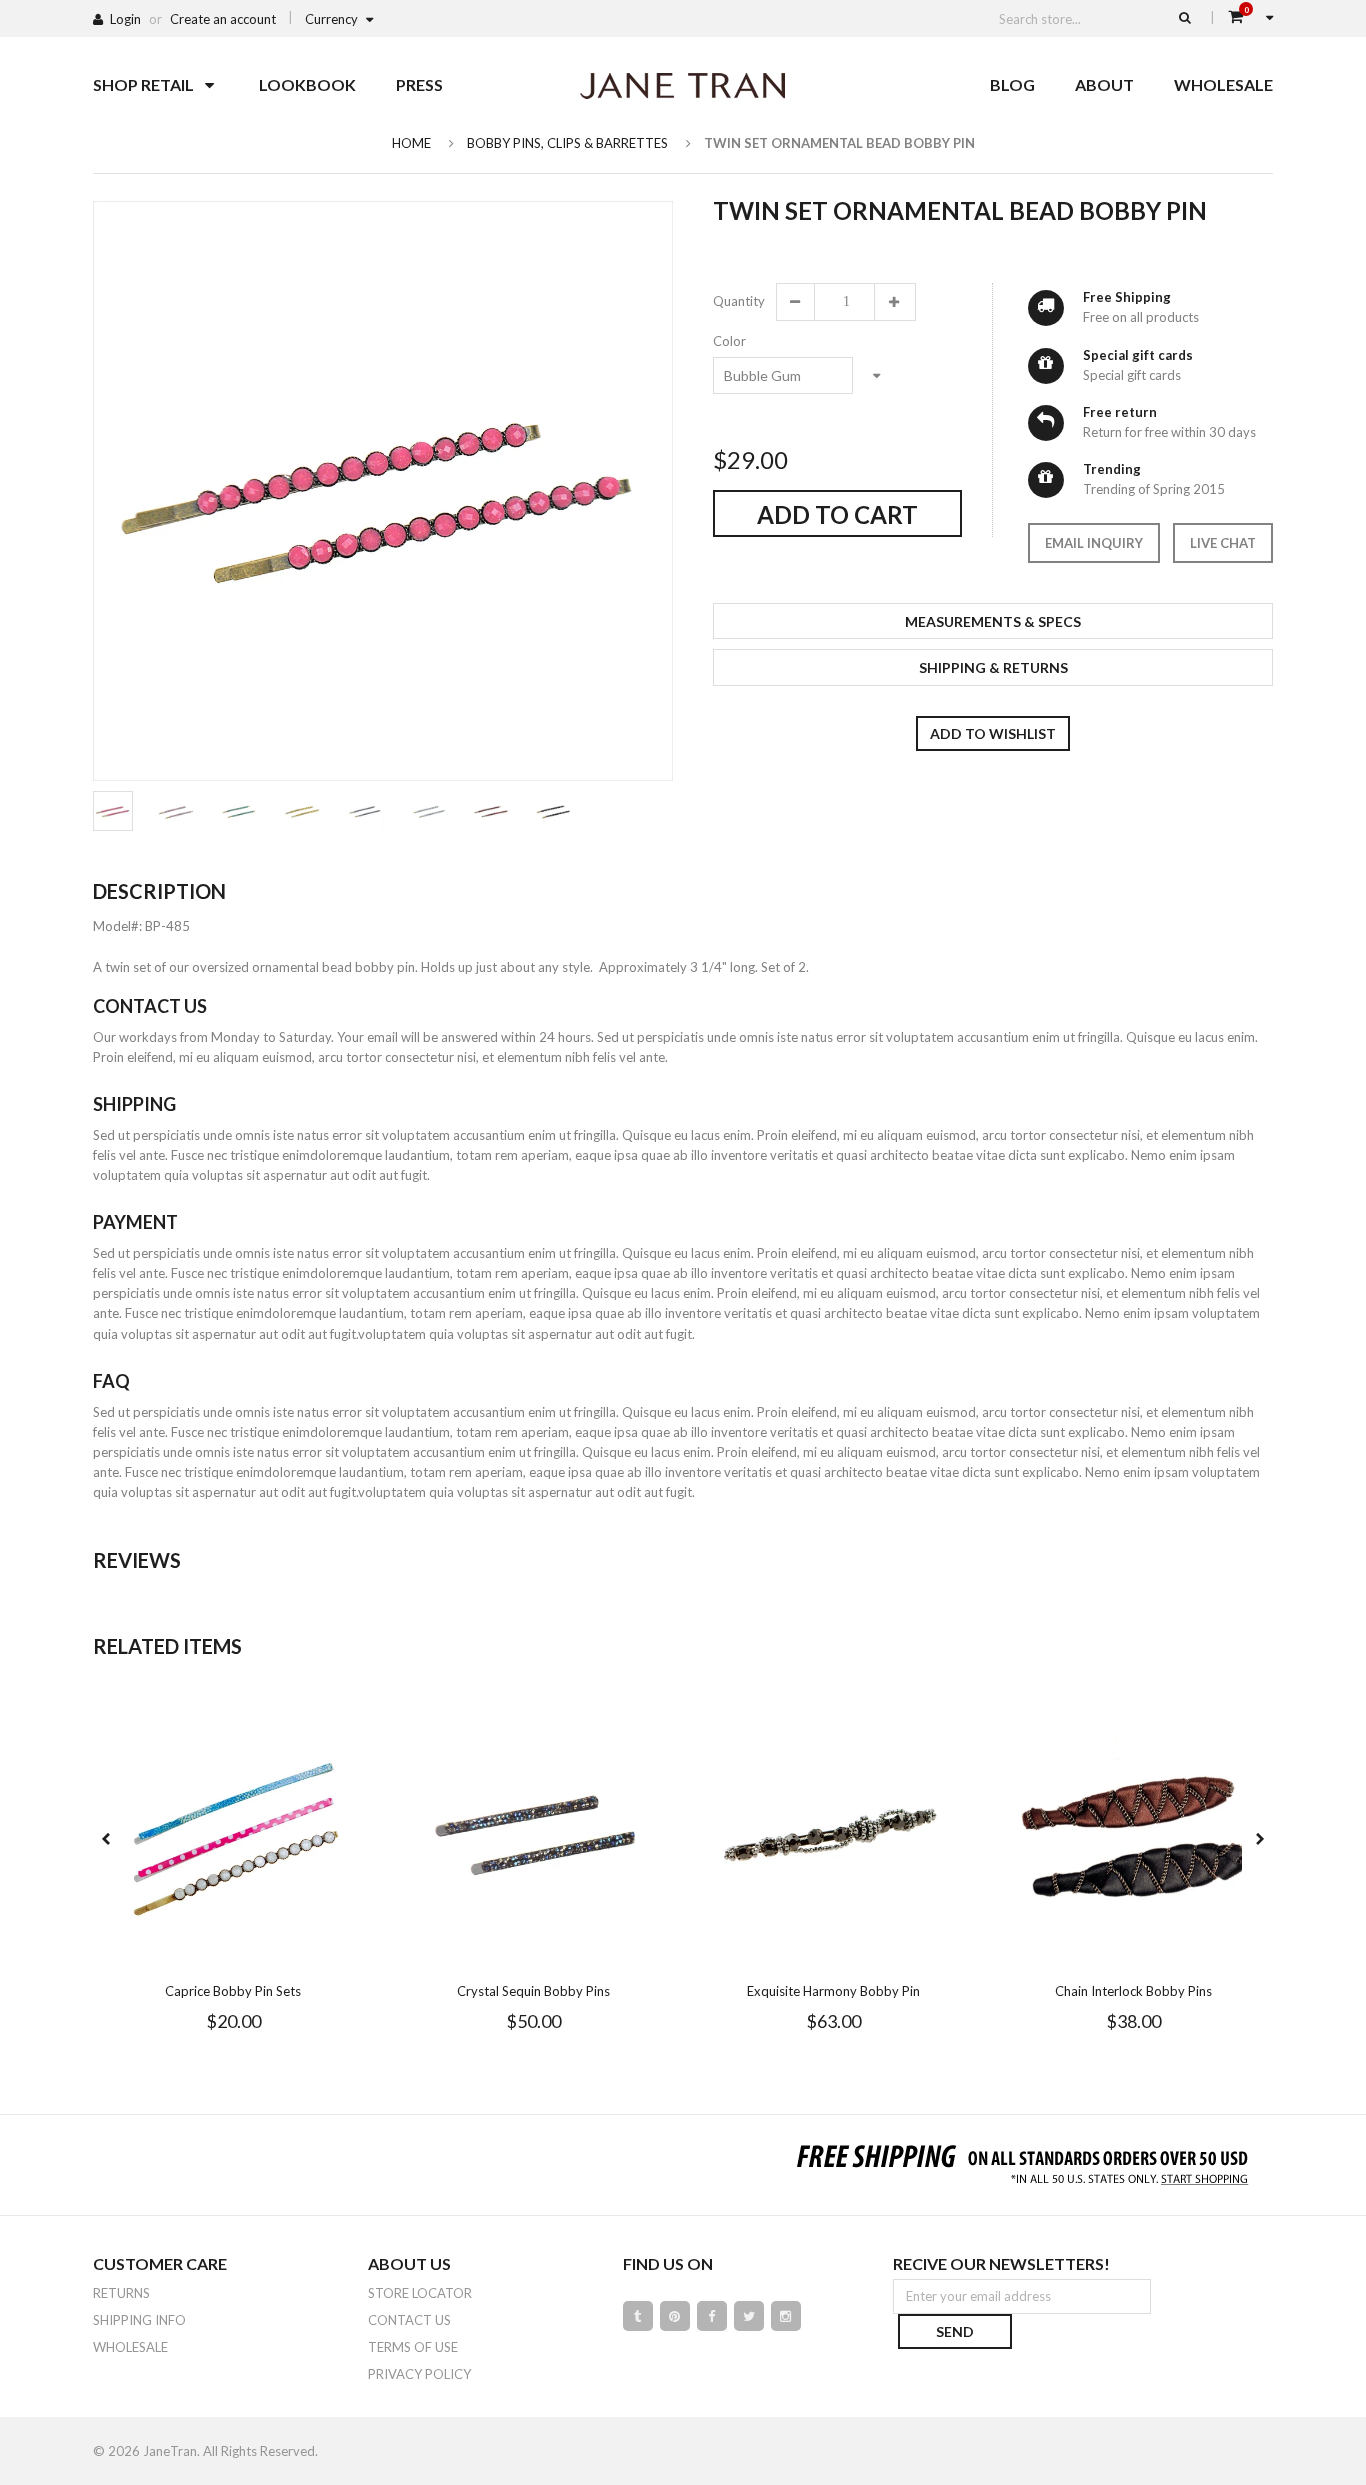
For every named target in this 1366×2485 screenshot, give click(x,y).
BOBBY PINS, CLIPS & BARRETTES (567, 143)
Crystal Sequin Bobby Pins (533, 1991)
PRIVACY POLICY (419, 2374)
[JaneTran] (682, 85)
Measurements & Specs (993, 621)
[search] (1185, 17)
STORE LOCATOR (420, 2293)
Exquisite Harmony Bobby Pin (833, 1991)
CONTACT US (409, 2320)
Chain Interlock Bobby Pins (1133, 1991)
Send (955, 2331)
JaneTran (170, 2451)
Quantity (738, 301)
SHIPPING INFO (139, 2320)
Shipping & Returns (993, 667)
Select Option (293, 1953)
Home (411, 143)
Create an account (223, 19)
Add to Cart (837, 514)
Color (729, 341)
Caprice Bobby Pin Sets (233, 1991)
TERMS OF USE (413, 2347)
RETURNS (121, 2293)
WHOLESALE (130, 2347)
